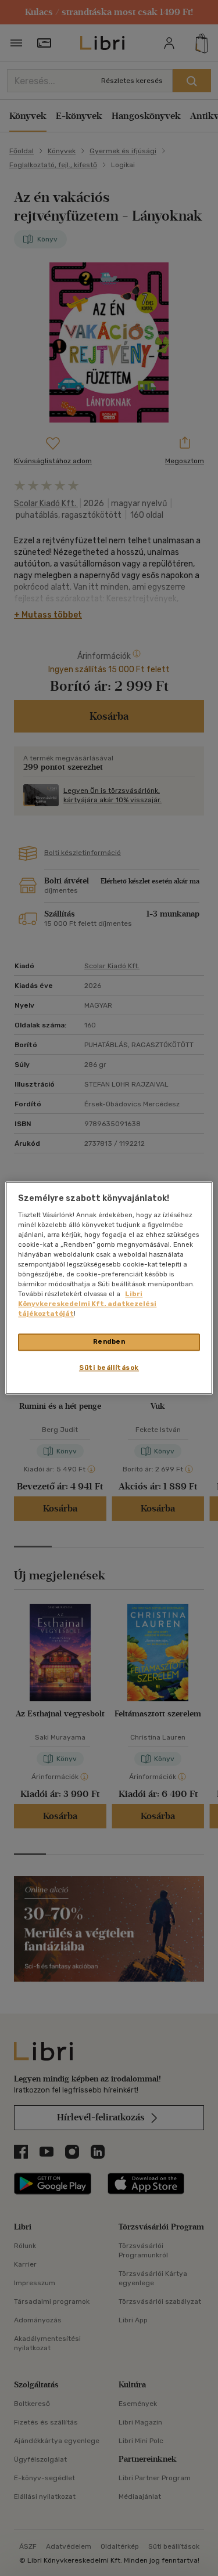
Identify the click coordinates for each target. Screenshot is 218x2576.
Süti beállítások (109, 1368)
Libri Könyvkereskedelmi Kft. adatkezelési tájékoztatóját (87, 1304)
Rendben (109, 1342)
